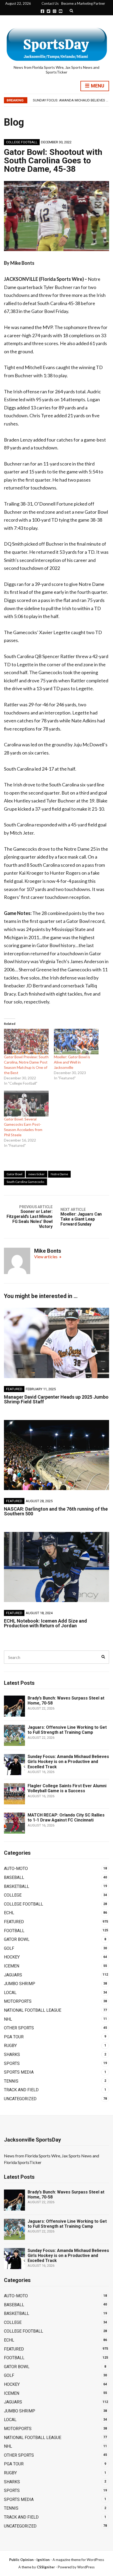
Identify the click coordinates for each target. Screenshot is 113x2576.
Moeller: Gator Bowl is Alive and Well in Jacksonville (72, 1062)
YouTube (61, 11)
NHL (8, 2019)
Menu (97, 86)
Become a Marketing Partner (83, 3)
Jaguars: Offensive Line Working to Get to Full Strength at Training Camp (67, 1730)
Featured (14, 1389)
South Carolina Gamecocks (25, 1182)
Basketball (17, 1886)
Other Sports (19, 2028)
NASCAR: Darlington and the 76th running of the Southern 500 (56, 1511)
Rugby (10, 2046)
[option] (71, 100)
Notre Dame (59, 1174)
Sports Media (19, 2072)
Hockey (12, 1957)
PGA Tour (14, 2037)
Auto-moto (16, 1869)
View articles (46, 1257)
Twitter (48, 11)
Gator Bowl (14, 1174)
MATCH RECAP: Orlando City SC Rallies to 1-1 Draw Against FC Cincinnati (66, 1818)
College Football (22, 142)
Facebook (42, 11)
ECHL (9, 1913)
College (13, 1895)
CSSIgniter (46, 2567)
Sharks (12, 2055)
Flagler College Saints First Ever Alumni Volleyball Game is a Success (67, 1788)
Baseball (14, 1877)
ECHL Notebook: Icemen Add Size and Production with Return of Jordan (45, 1623)
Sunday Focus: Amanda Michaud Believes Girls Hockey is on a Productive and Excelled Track (68, 1762)
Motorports (18, 2001)
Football (14, 1931)
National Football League (33, 2010)
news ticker (37, 1174)
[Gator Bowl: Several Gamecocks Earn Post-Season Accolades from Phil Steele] (26, 1103)
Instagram (55, 11)
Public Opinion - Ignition (29, 2560)
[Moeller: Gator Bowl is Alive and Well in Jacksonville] (76, 1042)
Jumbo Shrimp (20, 1984)
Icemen (12, 1966)
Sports (12, 2063)
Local (10, 1993)
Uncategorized (20, 2099)
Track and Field (21, 2090)
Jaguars (13, 1975)
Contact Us (50, 3)
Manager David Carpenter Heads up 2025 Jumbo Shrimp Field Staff (56, 1399)
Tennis (11, 2081)
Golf (9, 1948)
